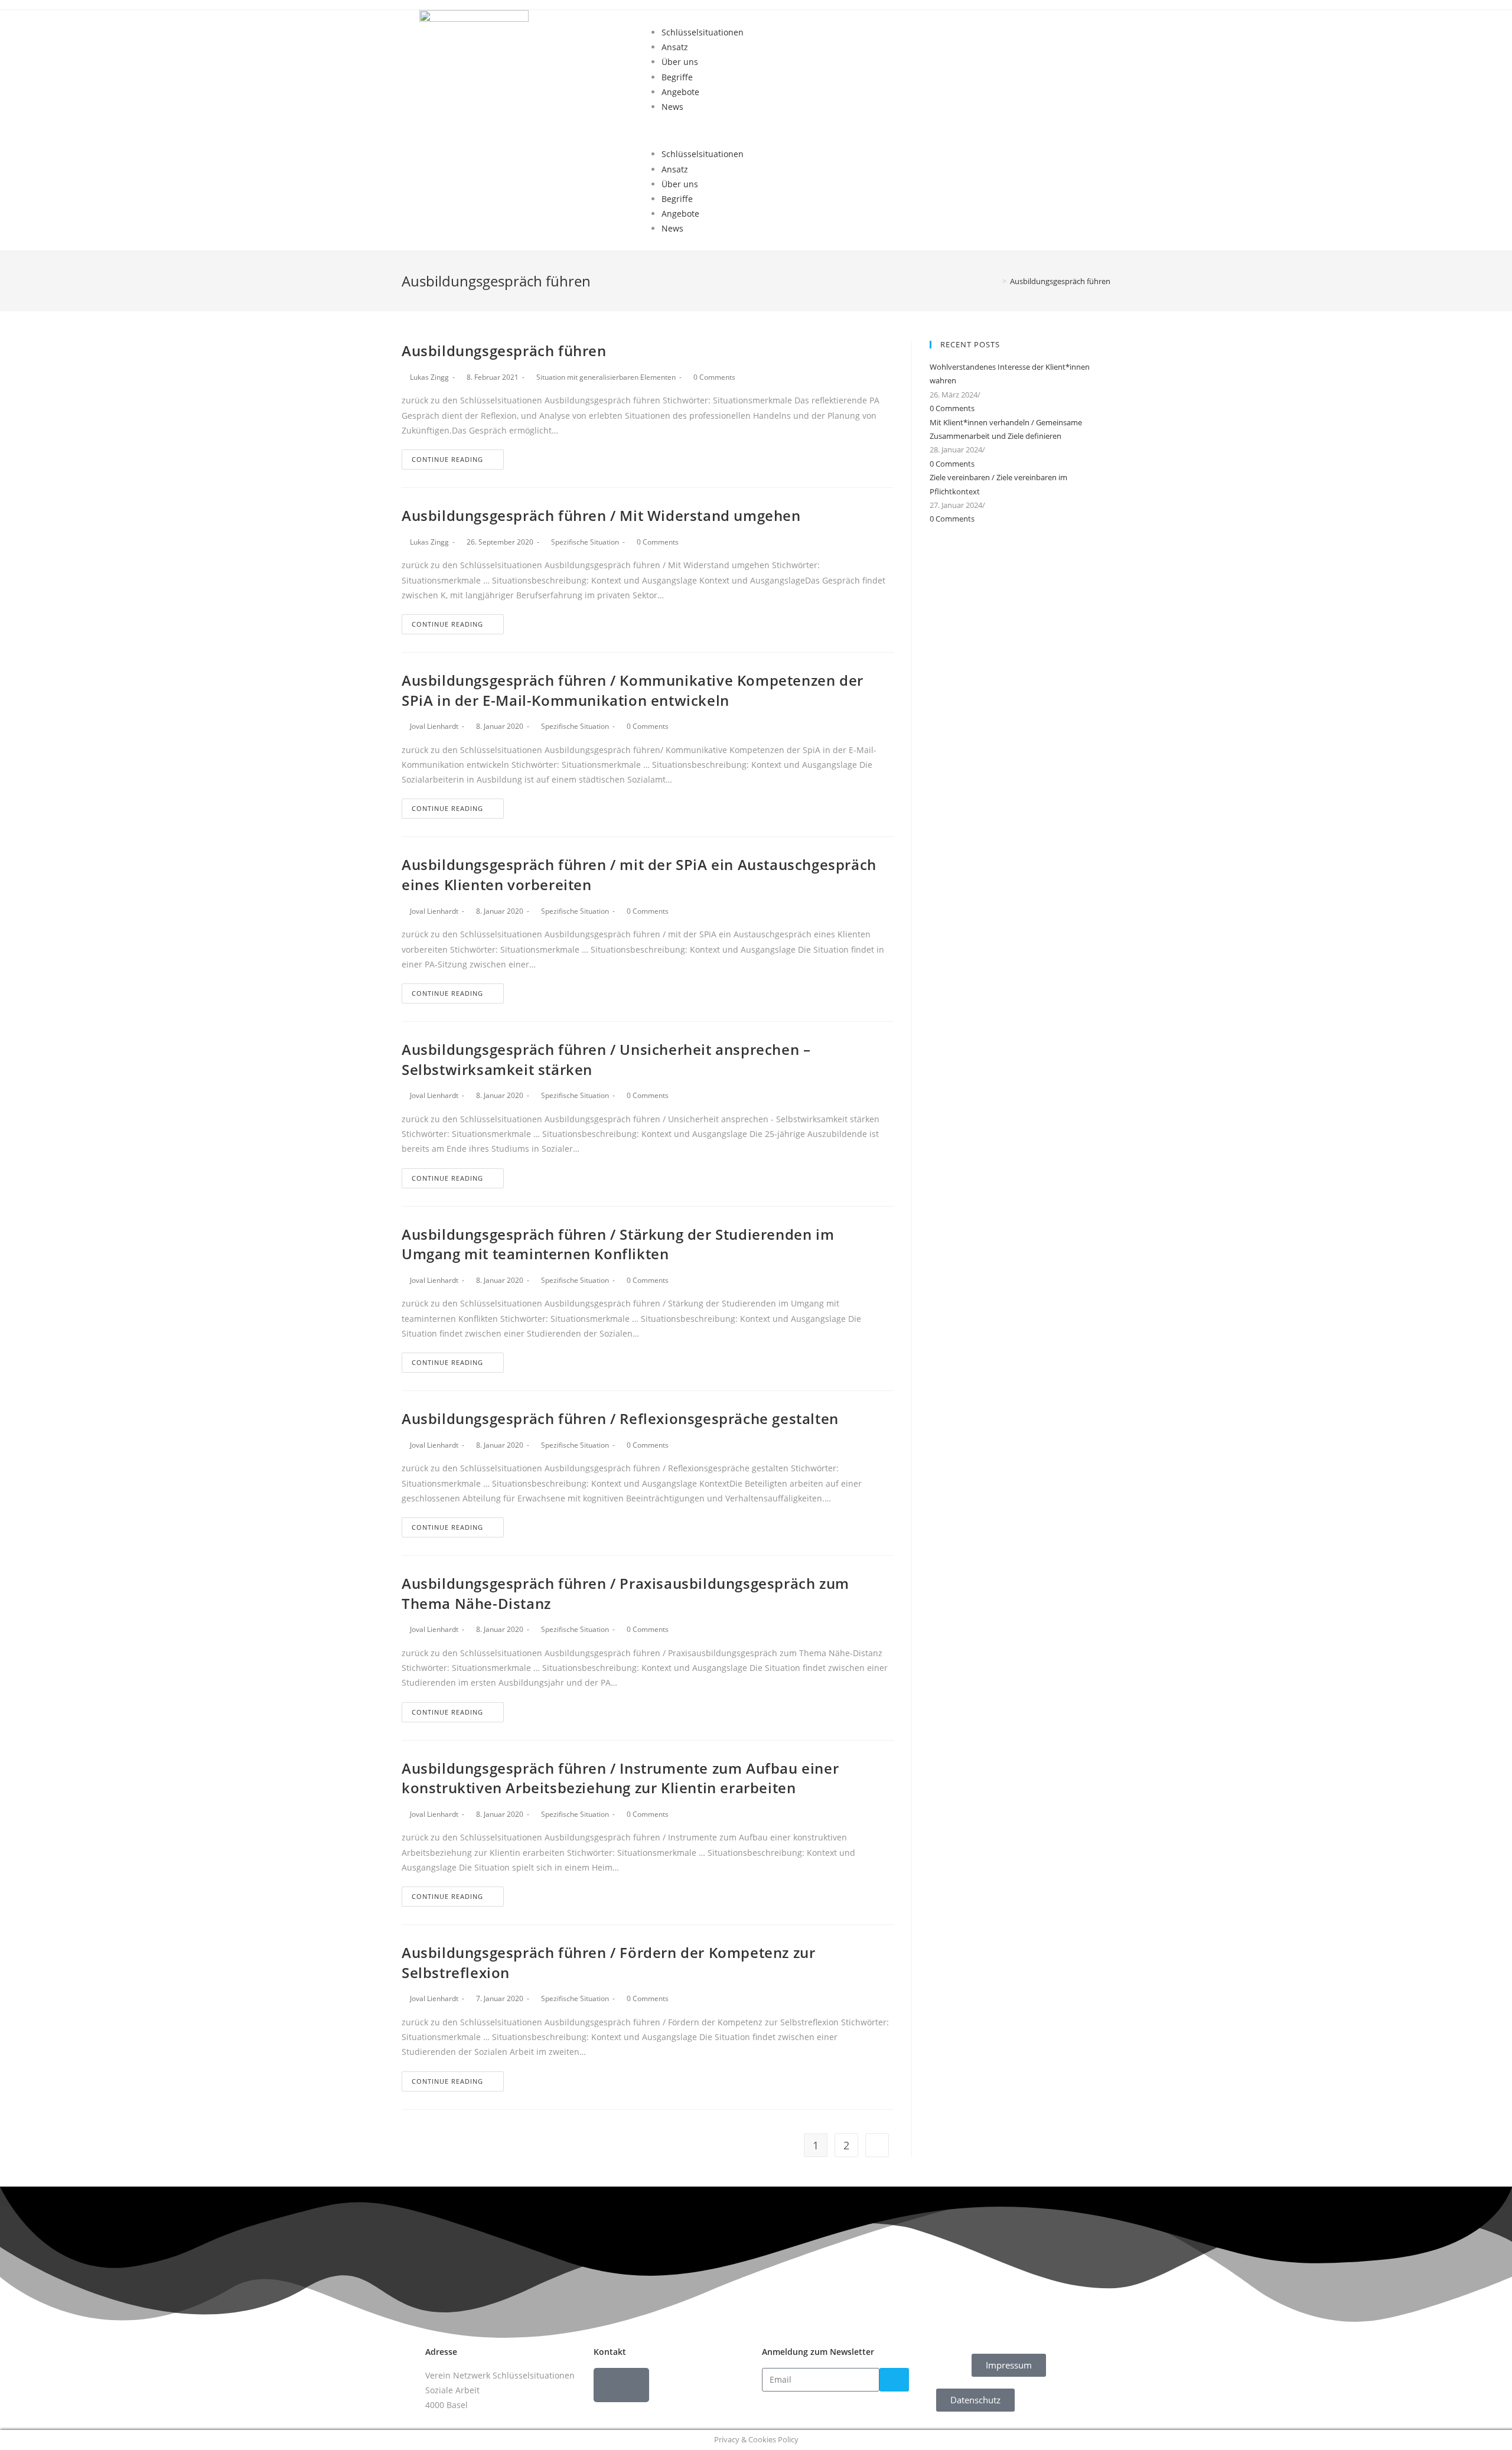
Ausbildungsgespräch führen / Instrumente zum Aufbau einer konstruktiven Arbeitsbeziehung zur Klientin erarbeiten (620, 1778)
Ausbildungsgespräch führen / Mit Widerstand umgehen (601, 515)
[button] (868, 130)
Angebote (680, 92)
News (672, 107)
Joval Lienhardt (434, 726)
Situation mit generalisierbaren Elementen (606, 377)
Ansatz (675, 47)
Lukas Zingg (429, 377)
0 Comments (714, 377)
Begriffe (677, 77)
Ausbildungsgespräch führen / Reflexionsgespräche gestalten (620, 1418)
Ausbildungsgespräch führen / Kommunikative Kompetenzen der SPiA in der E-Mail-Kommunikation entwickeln (633, 690)
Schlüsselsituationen (703, 32)
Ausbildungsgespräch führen (504, 351)
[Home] (996, 281)
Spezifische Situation (585, 542)
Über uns (680, 62)
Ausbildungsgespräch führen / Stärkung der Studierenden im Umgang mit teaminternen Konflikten (618, 1244)
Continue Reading (447, 459)
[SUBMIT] (894, 2380)
